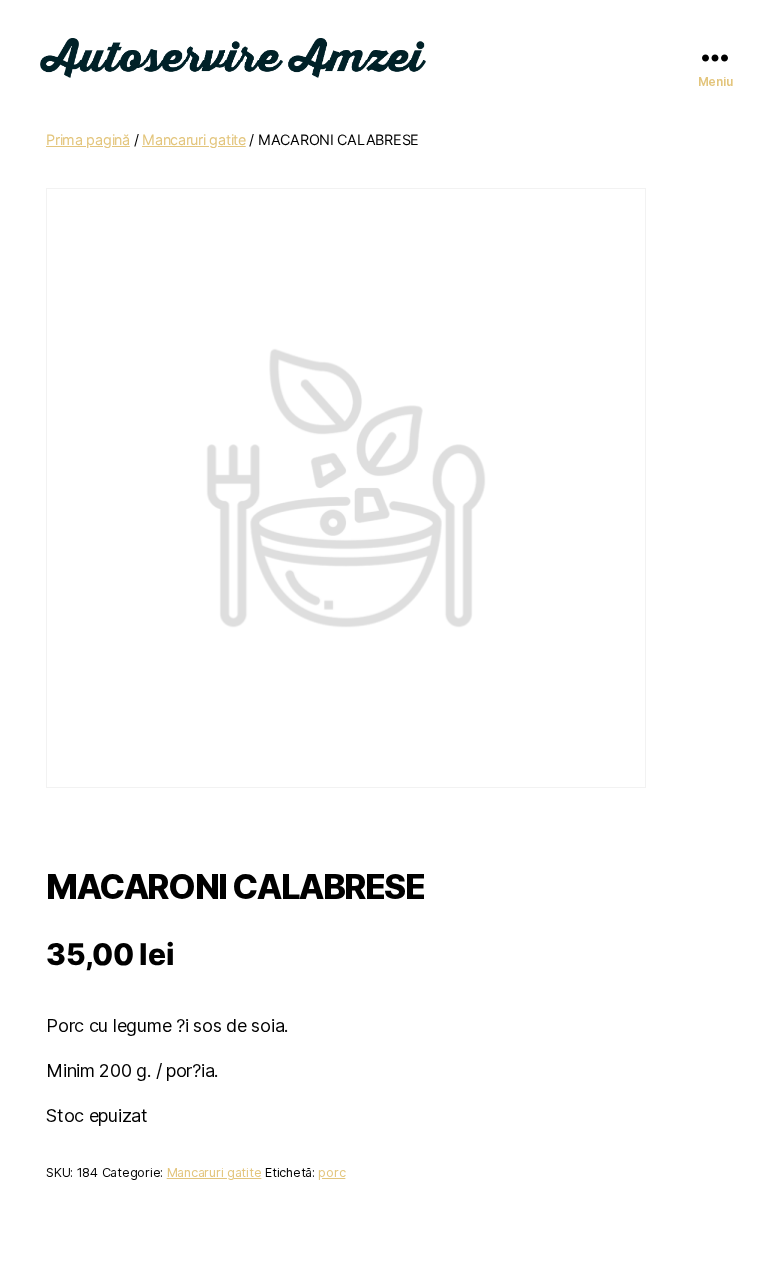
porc (331, 1172)
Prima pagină (88, 139)
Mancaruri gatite (194, 139)
